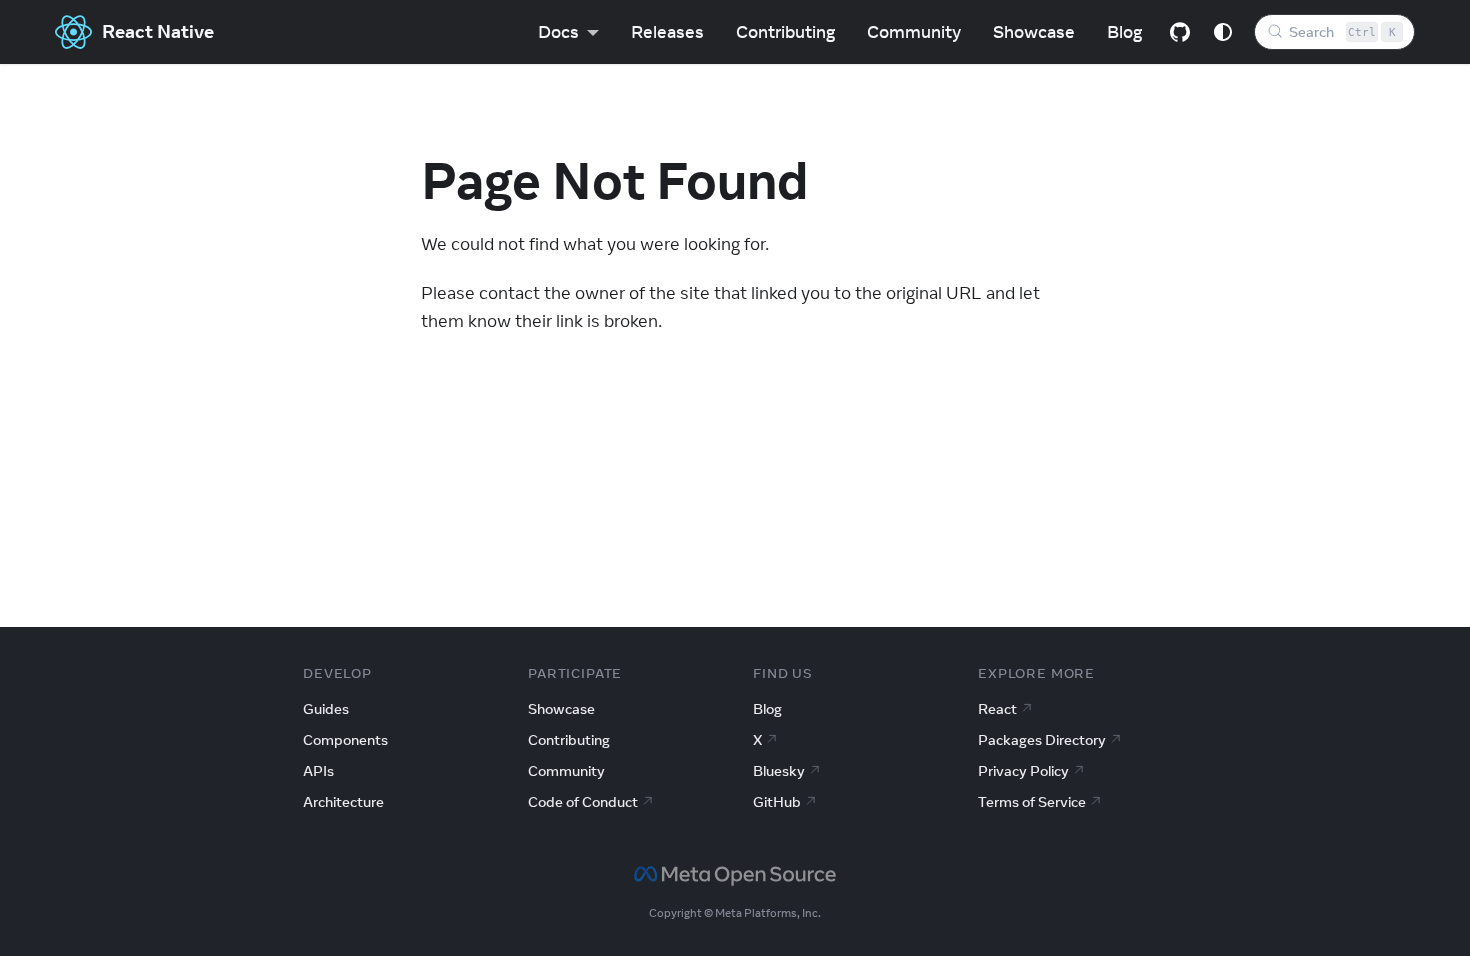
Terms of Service (1032, 802)
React (997, 709)
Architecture (343, 802)
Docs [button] (558, 32)
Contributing (785, 32)
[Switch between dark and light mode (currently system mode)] (1223, 32)
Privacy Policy (1023, 771)
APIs (318, 771)
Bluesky (779, 771)
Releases (667, 32)
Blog (1124, 32)
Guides (326, 709)
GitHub (777, 802)
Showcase (1034, 32)
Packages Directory (1042, 740)
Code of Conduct (583, 802)
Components (345, 740)
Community (914, 32)
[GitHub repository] (1180, 32)
